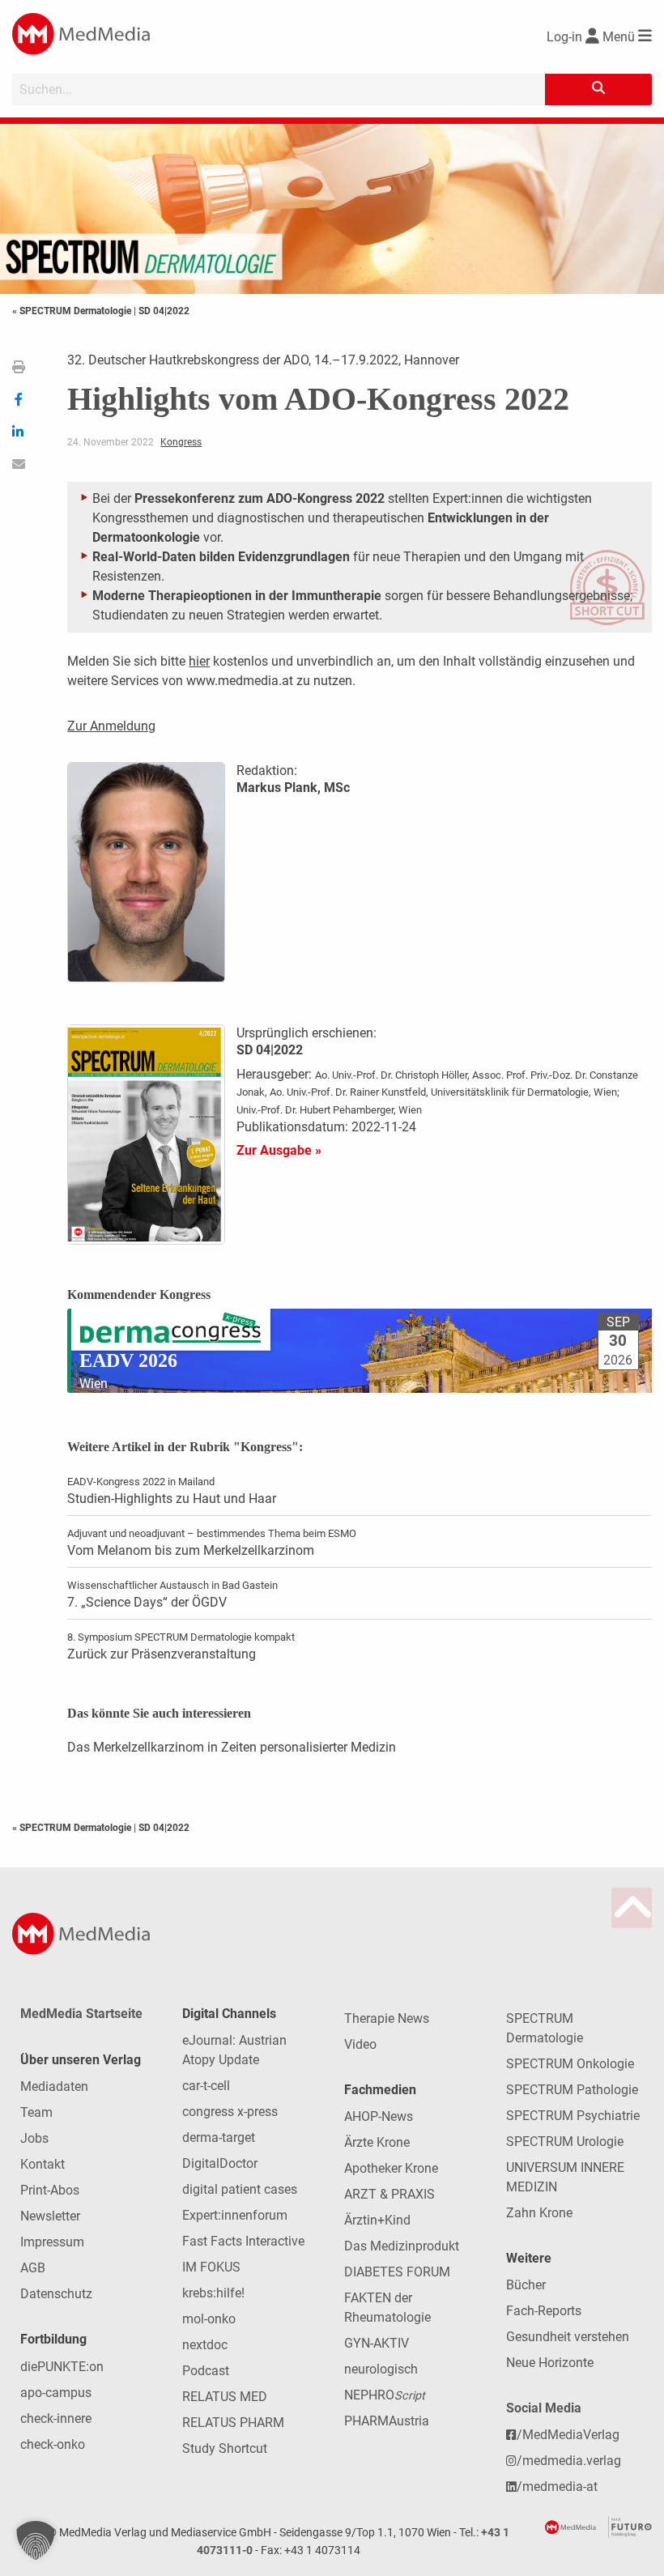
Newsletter (50, 2216)
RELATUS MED (225, 2397)
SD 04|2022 (164, 311)
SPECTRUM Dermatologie (545, 2028)
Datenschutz (56, 2294)
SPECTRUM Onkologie (570, 2064)
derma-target (219, 2137)
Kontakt (43, 2164)
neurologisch (381, 2369)
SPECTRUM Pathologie (572, 2090)
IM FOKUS (211, 2267)
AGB (33, 2268)
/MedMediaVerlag (568, 2435)
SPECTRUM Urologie (565, 2142)
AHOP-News (379, 2116)
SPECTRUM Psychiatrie (573, 2116)
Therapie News (387, 2018)
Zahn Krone (539, 2213)
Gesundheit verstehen (568, 2337)
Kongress (181, 442)
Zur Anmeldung (111, 726)
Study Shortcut (225, 2448)
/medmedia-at (557, 2487)
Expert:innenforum (235, 2215)
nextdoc (205, 2345)
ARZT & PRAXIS (389, 2194)
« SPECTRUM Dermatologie (73, 311)
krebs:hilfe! (213, 2293)
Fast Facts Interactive (243, 2241)
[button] (36, 2540)
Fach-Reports (544, 2311)
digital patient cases (240, 2189)
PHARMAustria (387, 2421)
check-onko (53, 2444)
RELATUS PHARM (233, 2423)
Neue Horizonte (550, 2363)
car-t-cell (206, 2086)
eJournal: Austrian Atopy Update (234, 2050)
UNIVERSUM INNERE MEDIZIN (565, 2177)
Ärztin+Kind (377, 2220)
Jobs (34, 2138)
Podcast (206, 2371)
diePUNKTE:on (62, 2367)
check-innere (56, 2418)
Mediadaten (54, 2086)
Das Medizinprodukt (402, 2246)
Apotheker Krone (391, 2168)
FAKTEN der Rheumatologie (387, 2308)
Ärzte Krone (377, 2142)
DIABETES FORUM (397, 2272)
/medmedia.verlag (569, 2461)
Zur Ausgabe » (279, 1150)
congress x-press (230, 2112)
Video (360, 2044)
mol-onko (209, 2319)
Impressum (52, 2242)
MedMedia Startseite (81, 2014)
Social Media (544, 2408)
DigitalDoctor (220, 2163)
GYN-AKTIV (377, 2343)
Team (36, 2112)
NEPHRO (385, 2395)
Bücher (526, 2285)
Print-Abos (50, 2190)
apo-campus (56, 2393)
